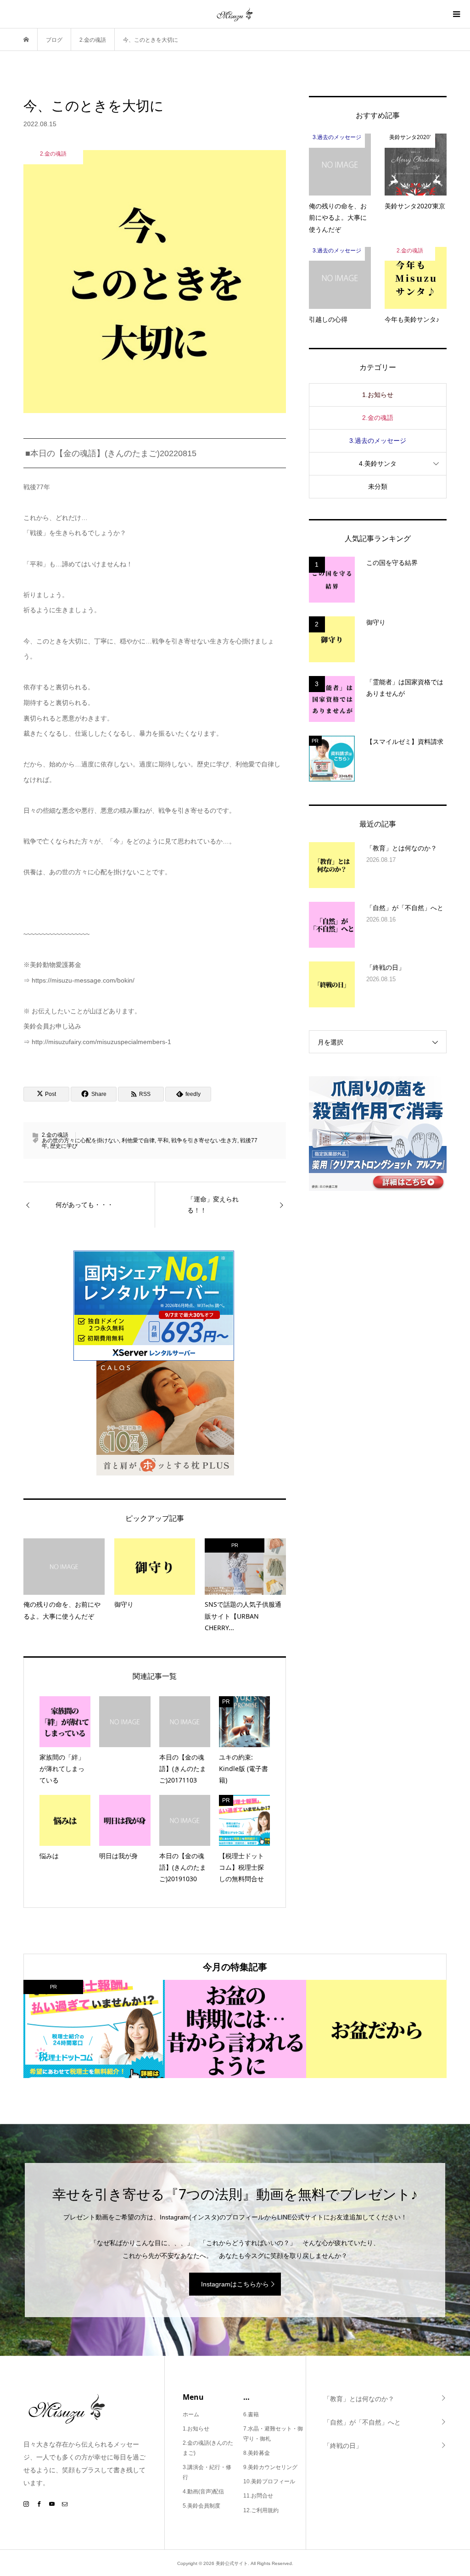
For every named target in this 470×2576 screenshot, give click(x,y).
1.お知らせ (378, 395)
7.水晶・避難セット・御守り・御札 (273, 2434)
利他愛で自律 (138, 1140)
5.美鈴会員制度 (201, 2506)
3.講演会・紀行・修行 (207, 2472)
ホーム (191, 2414)
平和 (163, 1140)
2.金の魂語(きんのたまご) (208, 2448)
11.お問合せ (258, 2496)
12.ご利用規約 (261, 2510)
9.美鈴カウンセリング (270, 2467)
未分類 (378, 486)
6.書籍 (251, 2414)
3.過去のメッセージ (378, 441)
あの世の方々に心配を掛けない (80, 1140)
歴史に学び (64, 1146)
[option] (94, 2029)
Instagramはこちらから (235, 2284)
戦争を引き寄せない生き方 (204, 1140)
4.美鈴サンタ (378, 464)
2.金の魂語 (55, 1135)
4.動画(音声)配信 (203, 2492)
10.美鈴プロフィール (269, 2481)
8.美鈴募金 (257, 2453)
